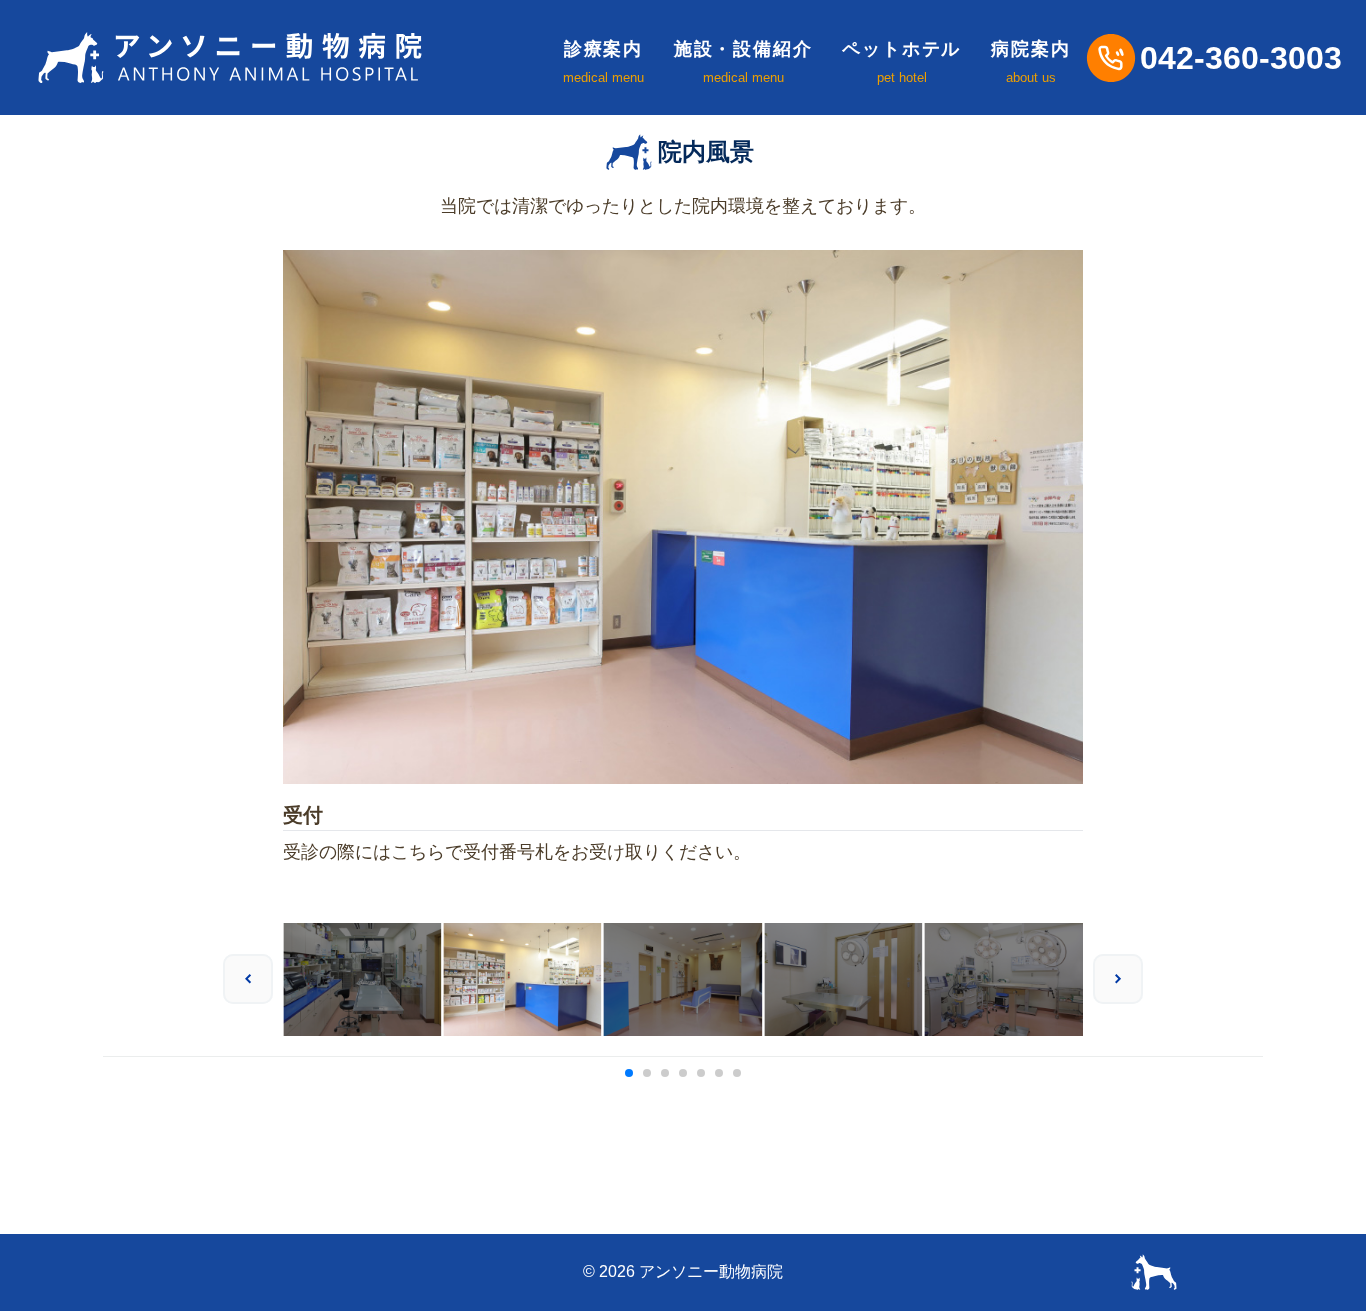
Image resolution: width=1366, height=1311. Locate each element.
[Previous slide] (248, 979)
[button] (629, 1073)
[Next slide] (1118, 979)
